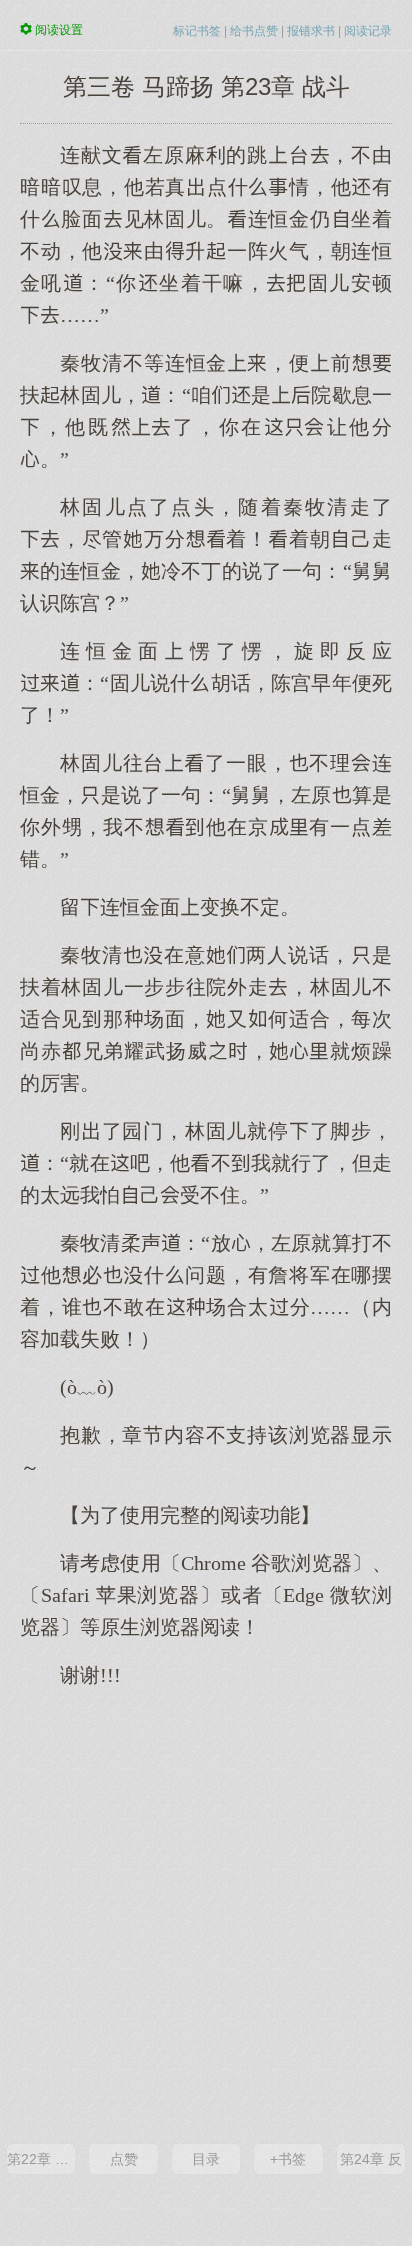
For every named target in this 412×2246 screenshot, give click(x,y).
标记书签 (197, 31)
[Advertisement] (206, 1914)
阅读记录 (368, 31)
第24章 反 (371, 2159)
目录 (206, 2159)
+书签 (288, 2159)
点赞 (124, 2159)
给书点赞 (254, 31)
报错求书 (311, 31)
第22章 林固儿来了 (41, 2159)
